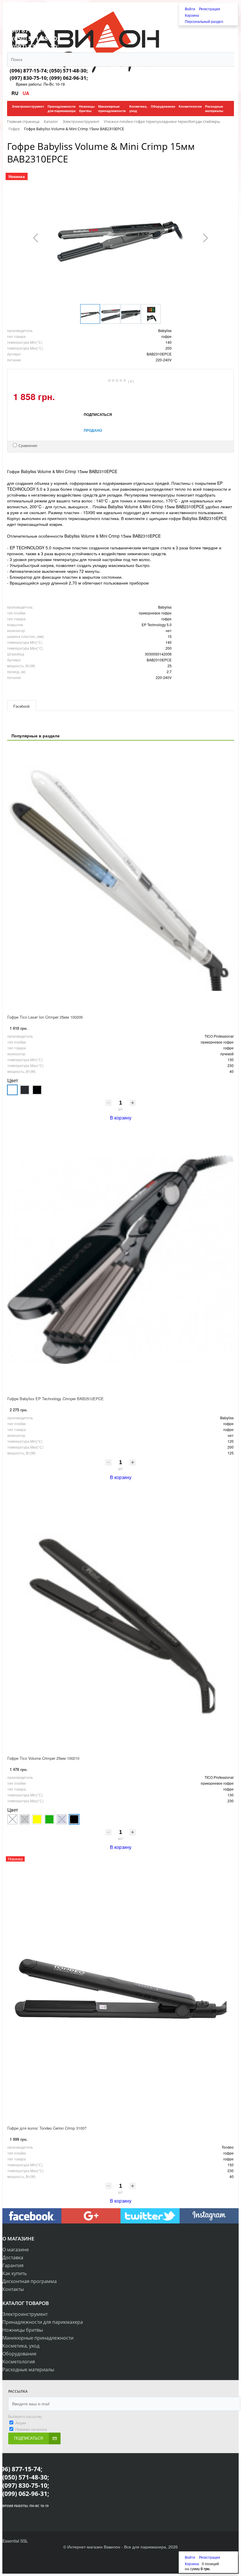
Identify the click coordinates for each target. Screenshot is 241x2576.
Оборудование (19, 2354)
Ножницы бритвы (23, 2330)
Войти (190, 9)
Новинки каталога (31, 2429)
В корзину (121, 1118)
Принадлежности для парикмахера (43, 2322)
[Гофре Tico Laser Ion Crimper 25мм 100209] (120, 878)
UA (26, 93)
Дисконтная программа (30, 2281)
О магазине (16, 2250)
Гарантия (13, 2265)
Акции (21, 2423)
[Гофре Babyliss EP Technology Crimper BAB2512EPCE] (120, 1259)
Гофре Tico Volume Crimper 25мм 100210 (43, 1758)
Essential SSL (15, 2541)
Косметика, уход (21, 2346)
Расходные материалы (28, 2370)
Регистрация (210, 9)
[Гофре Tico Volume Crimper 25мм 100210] (120, 1619)
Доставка (13, 2257)
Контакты (13, 2289)
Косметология (19, 2362)
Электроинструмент (25, 2314)
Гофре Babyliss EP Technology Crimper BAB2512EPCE (56, 1399)
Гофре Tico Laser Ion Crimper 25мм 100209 (45, 1017)
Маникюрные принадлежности (38, 2338)
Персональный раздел (204, 21)
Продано (93, 430)
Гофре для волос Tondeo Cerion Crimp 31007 (47, 2128)
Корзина (192, 15)
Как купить (15, 2273)
